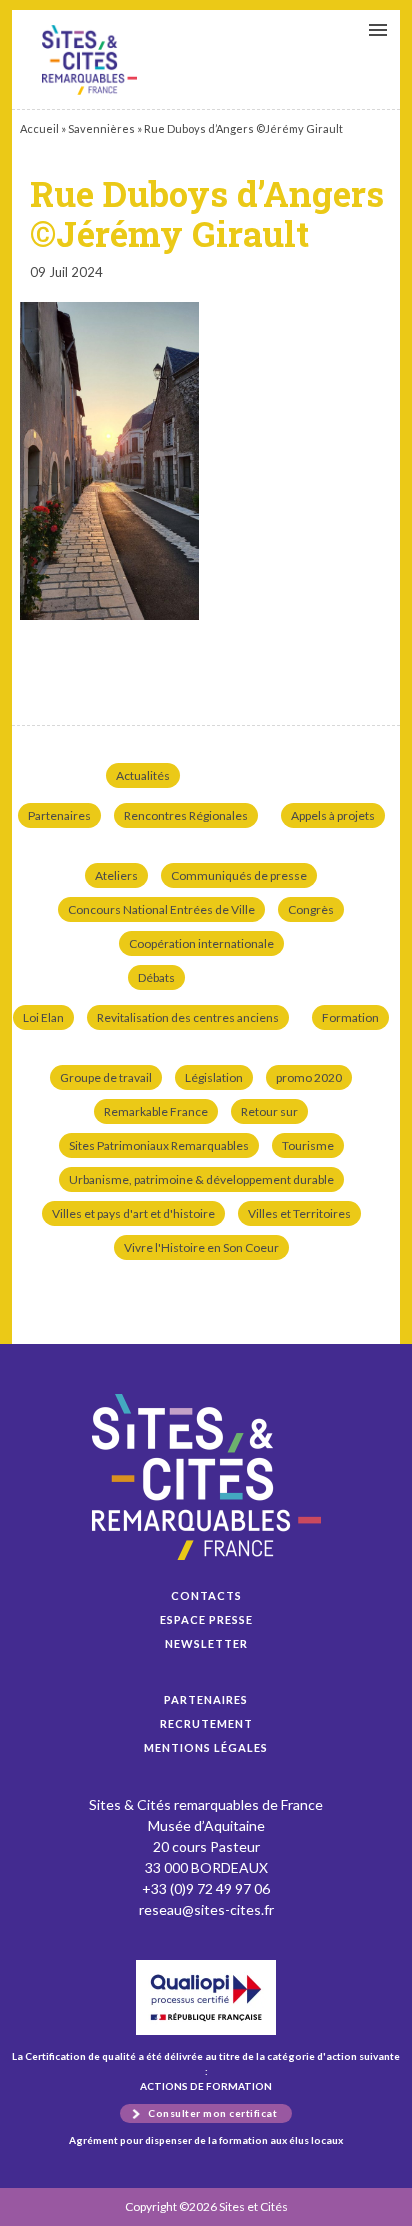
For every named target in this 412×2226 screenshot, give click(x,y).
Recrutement (206, 1723)
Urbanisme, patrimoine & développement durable (201, 1179)
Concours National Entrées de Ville (161, 909)
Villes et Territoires (299, 1213)
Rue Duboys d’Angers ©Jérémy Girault (89, 60)
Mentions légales (206, 1747)
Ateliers (116, 875)
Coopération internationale (201, 943)
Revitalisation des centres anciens (188, 1017)
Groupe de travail (106, 1077)
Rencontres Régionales (186, 815)
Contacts (206, 1595)
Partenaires (59, 815)
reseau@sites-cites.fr (206, 1909)
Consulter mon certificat (212, 2113)
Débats (156, 977)
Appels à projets (333, 815)
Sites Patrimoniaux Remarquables (159, 1145)
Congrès (311, 909)
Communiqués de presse (239, 875)
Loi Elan (43, 1017)
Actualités (143, 775)
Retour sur (269, 1111)
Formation (350, 1017)
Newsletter (206, 1643)
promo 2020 (309, 1077)
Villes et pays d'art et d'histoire (133, 1213)
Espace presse (206, 1619)
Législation (214, 1077)
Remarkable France (156, 1111)
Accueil (39, 128)
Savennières (101, 128)
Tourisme (308, 1145)
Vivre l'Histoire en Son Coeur (201, 1247)
